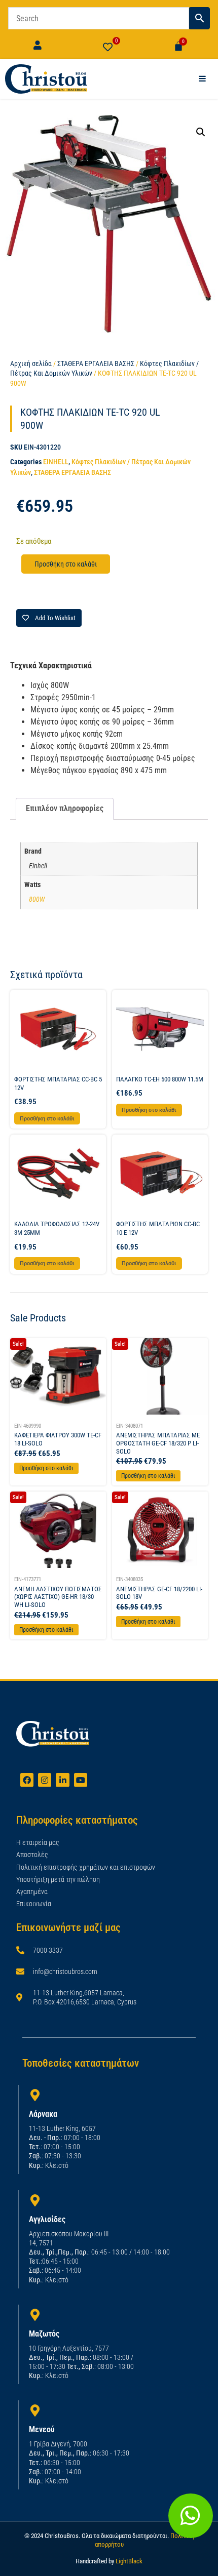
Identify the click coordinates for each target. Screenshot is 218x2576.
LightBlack (129, 2561)
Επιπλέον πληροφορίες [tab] (65, 808)
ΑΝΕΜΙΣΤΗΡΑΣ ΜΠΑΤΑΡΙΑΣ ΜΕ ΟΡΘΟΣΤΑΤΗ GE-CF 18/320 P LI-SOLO (158, 1443)
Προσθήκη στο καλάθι (66, 564)
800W (37, 899)
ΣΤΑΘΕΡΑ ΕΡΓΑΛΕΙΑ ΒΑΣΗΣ (96, 364)
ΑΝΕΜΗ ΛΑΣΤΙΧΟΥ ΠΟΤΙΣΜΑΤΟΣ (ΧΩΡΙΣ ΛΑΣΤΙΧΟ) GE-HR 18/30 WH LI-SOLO (58, 1597)
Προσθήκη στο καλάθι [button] (47, 1119)
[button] (201, 132)
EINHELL (56, 462)
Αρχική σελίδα (31, 364)
